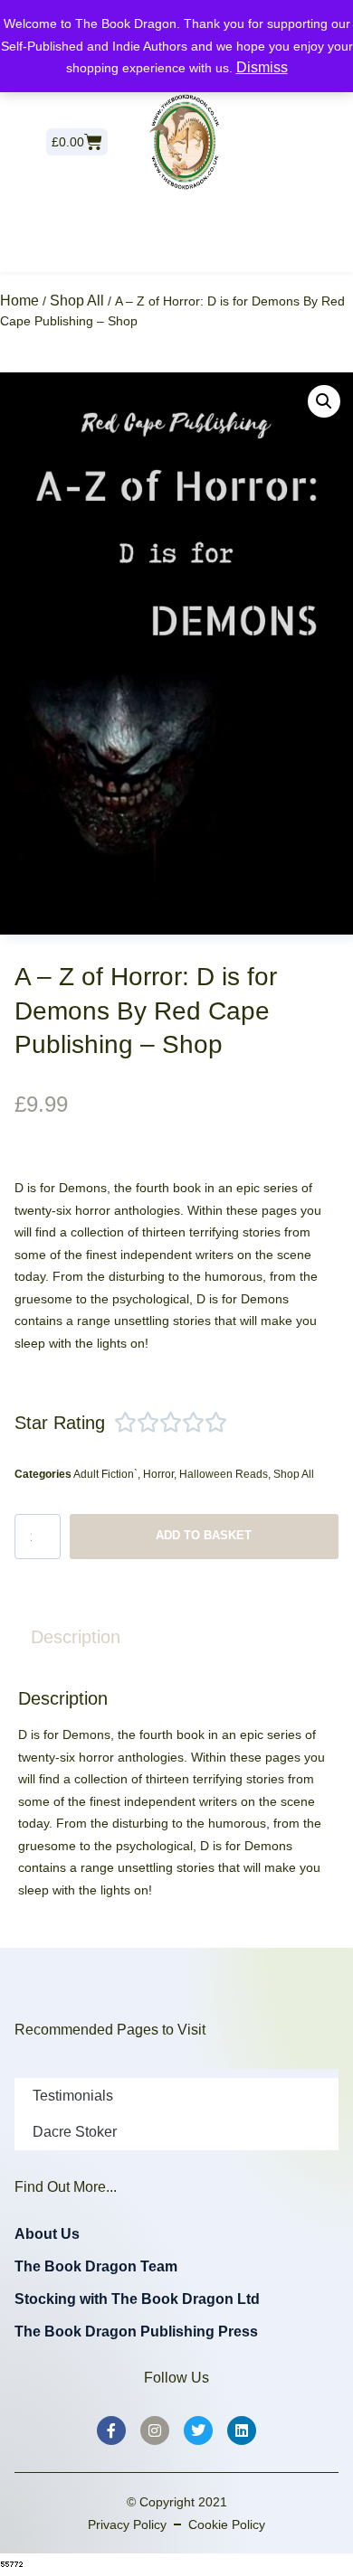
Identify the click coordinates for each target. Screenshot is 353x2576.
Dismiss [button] (262, 67)
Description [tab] (76, 1637)
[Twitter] (198, 2430)
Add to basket (204, 1535)
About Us (47, 2234)
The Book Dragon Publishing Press (136, 2332)
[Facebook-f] (111, 2430)
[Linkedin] (242, 2430)
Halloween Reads (224, 1474)
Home (19, 301)
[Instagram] (155, 2430)
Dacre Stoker (75, 2132)
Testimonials (73, 2096)
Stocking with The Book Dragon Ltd (137, 2299)
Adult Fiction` (105, 1474)
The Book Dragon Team (96, 2266)
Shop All (77, 301)
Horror (158, 1474)
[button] (324, 401)
